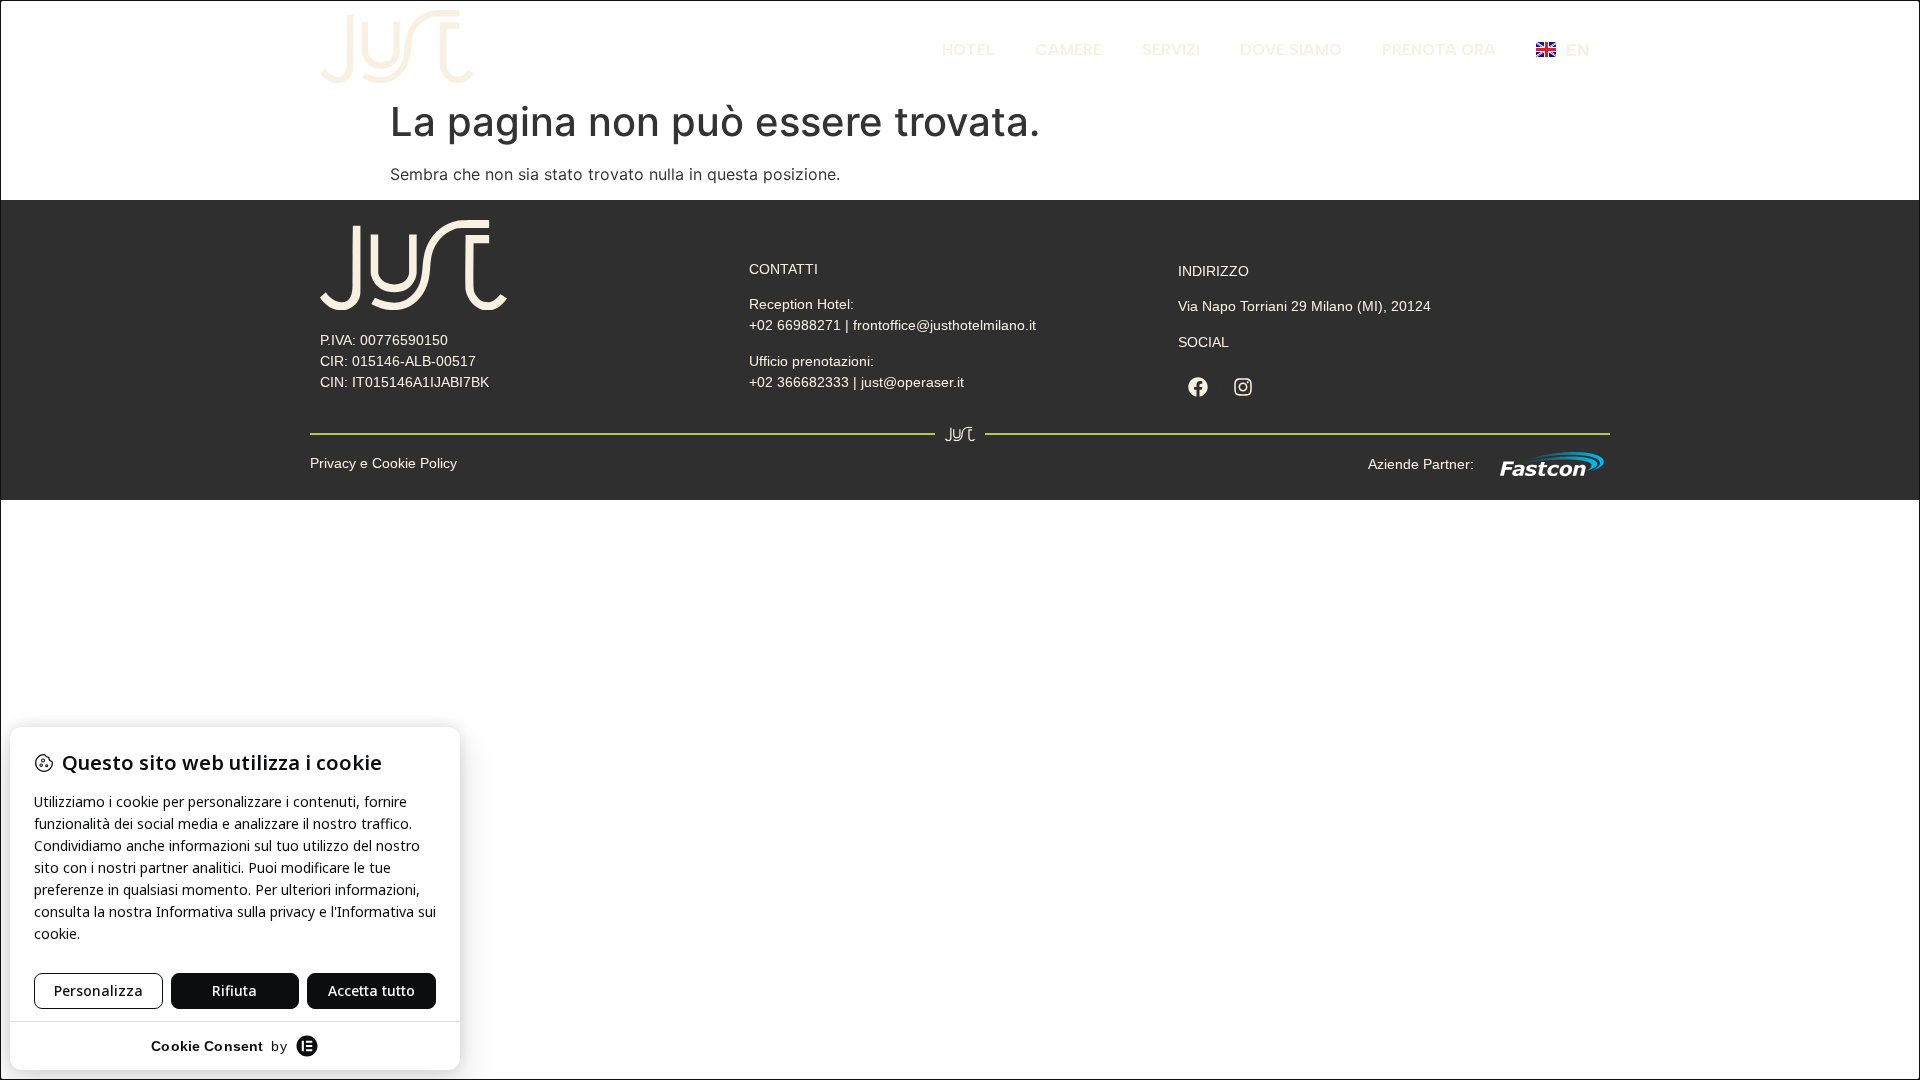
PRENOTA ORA (1439, 49)
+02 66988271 (797, 325)
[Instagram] (1243, 387)
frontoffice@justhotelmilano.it (944, 325)
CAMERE (1068, 49)
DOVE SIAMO (1291, 49)
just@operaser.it (912, 382)
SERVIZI (1171, 49)
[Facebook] (1198, 387)
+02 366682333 (801, 382)
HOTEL (968, 49)
